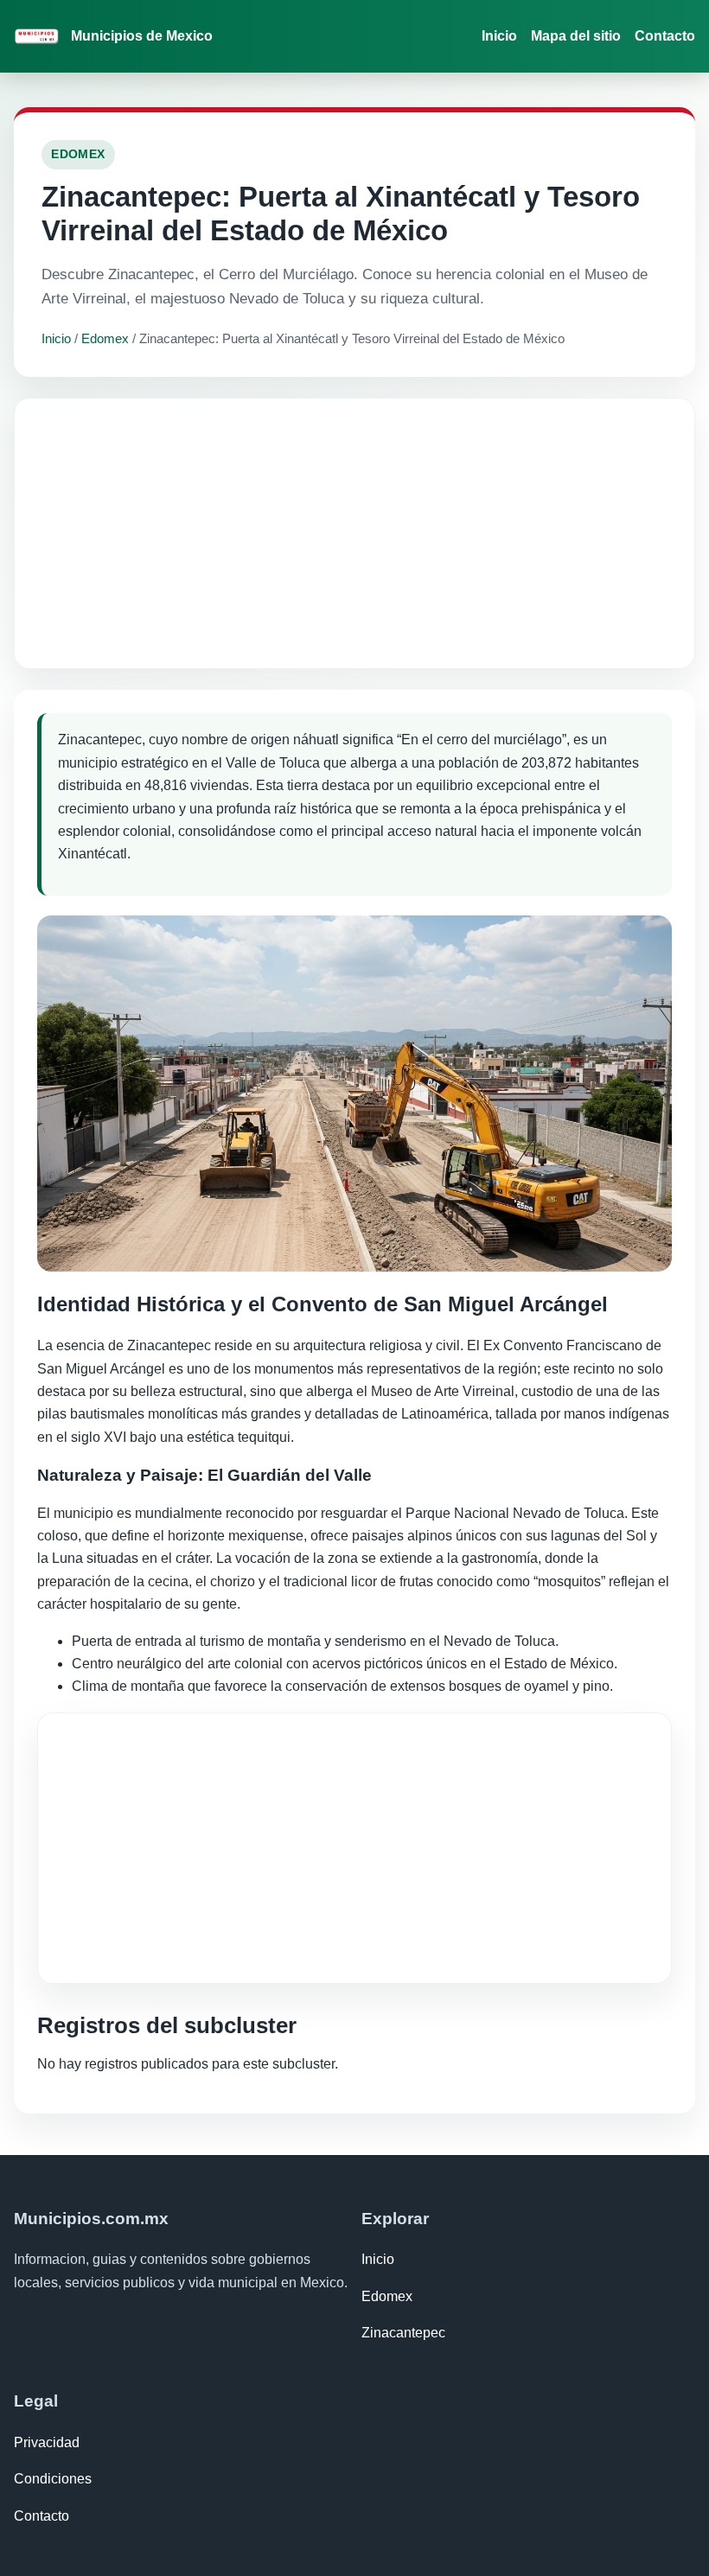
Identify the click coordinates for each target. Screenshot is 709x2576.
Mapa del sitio (576, 36)
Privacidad (47, 2442)
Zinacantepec (403, 2333)
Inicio (499, 36)
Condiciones (53, 2479)
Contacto (665, 36)
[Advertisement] (354, 533)
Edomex (105, 338)
